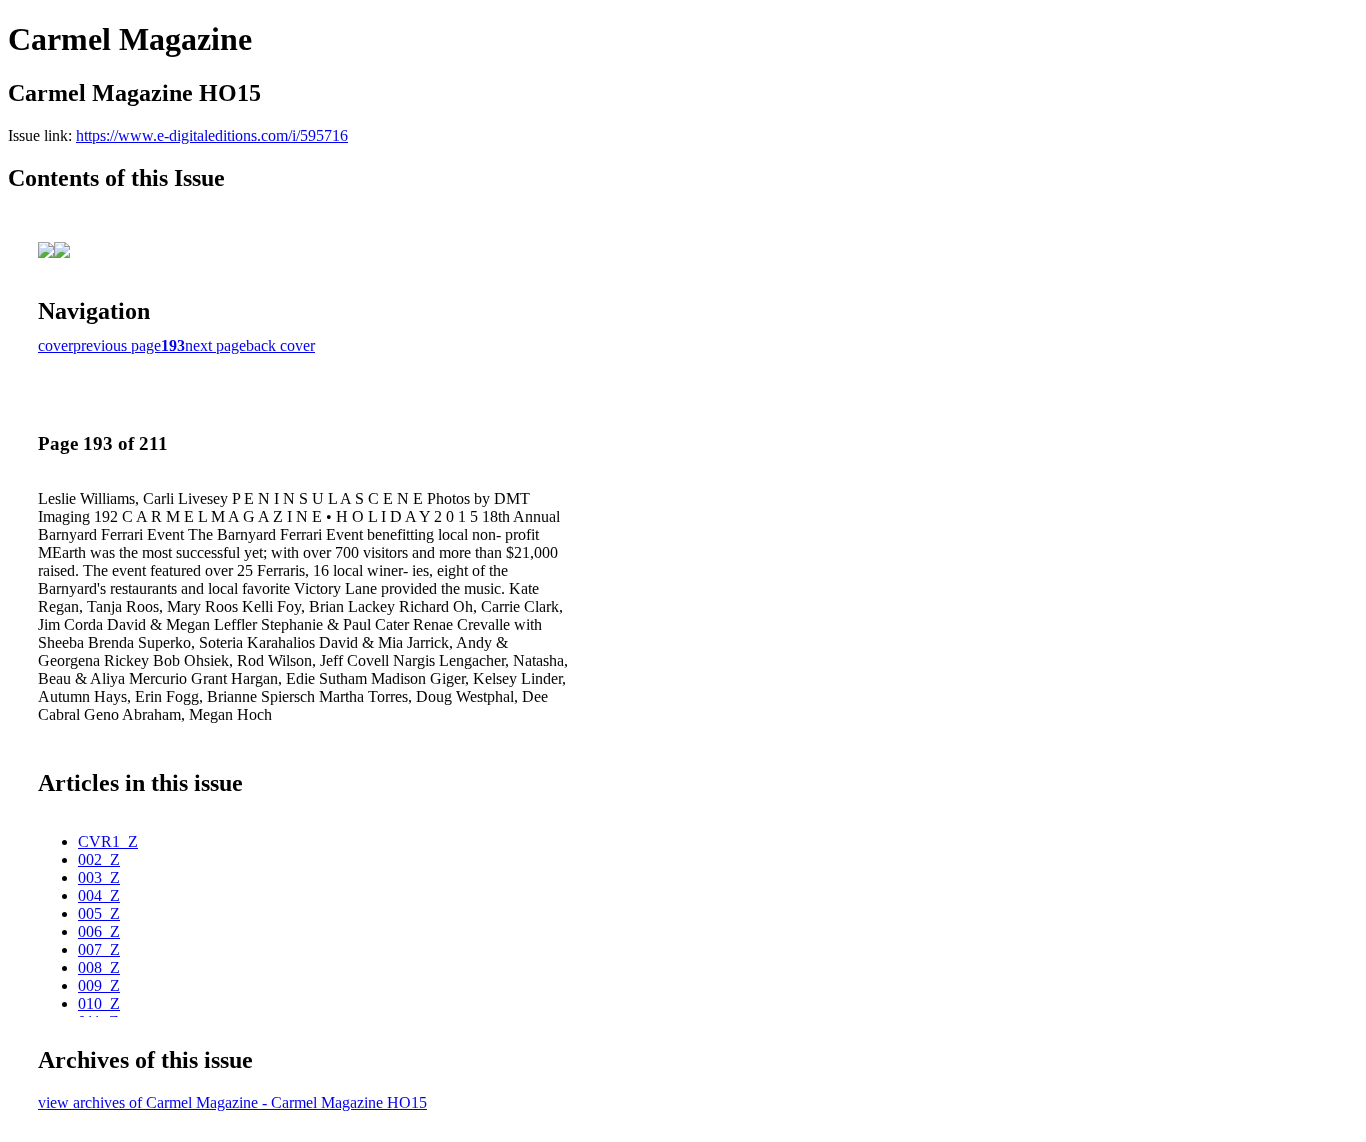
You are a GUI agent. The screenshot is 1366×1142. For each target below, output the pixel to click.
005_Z (99, 913)
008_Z (99, 967)
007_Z (99, 949)
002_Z (99, 859)
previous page (117, 345)
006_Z (99, 931)
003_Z (99, 877)
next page (215, 345)
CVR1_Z (108, 841)
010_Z (99, 1003)
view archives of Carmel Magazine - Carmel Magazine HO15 (232, 1102)
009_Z (99, 985)
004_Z (99, 895)
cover (55, 345)
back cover (280, 345)
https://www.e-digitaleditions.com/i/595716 (212, 135)
